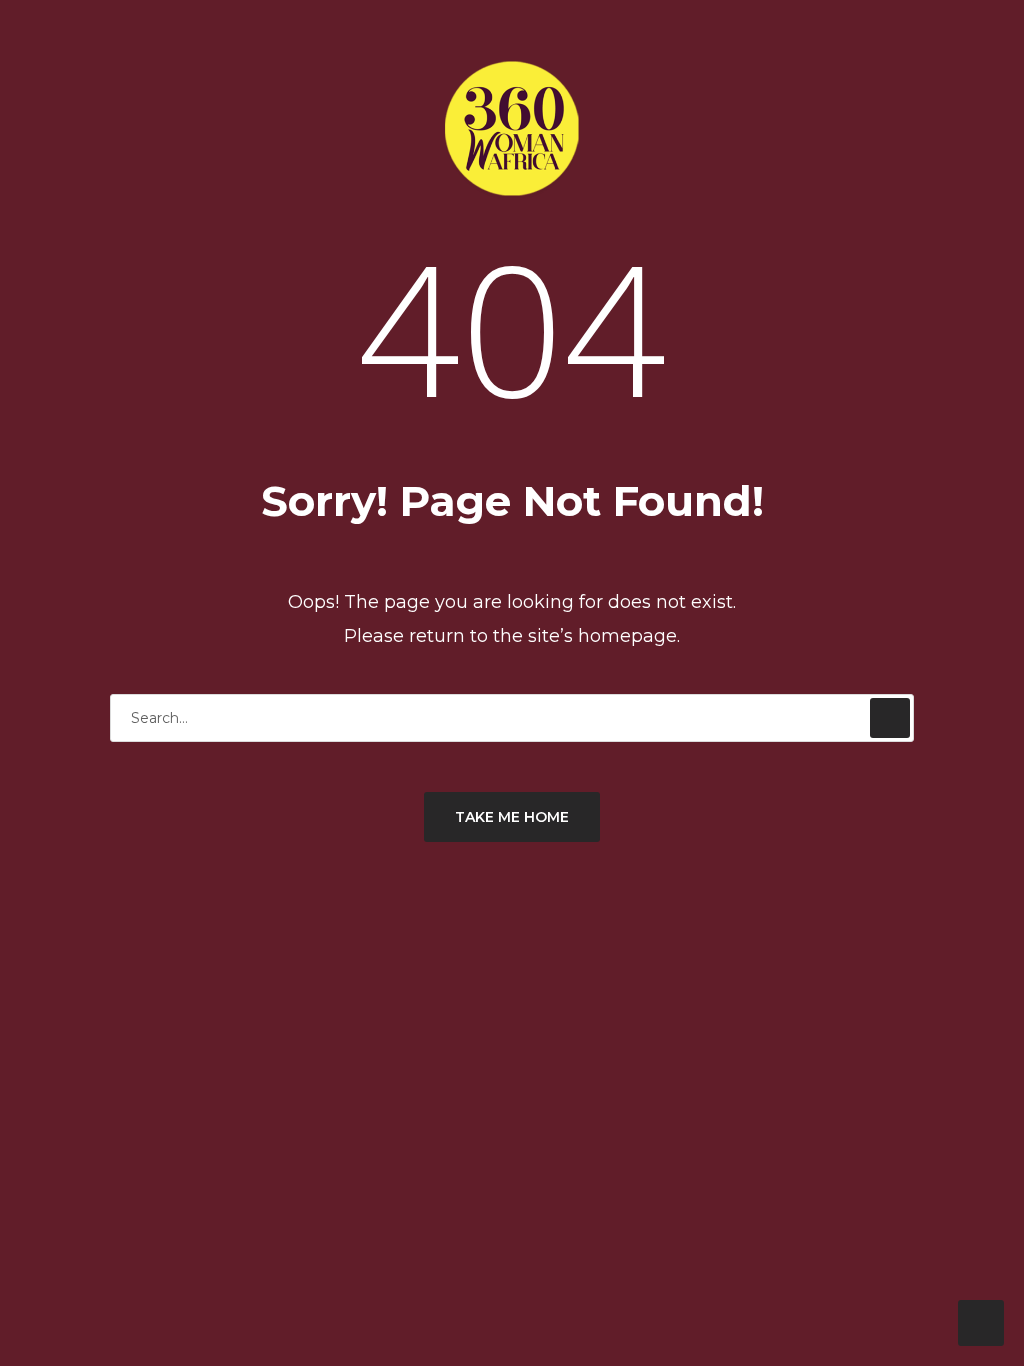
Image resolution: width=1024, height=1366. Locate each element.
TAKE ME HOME (512, 817)
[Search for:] (512, 717)
